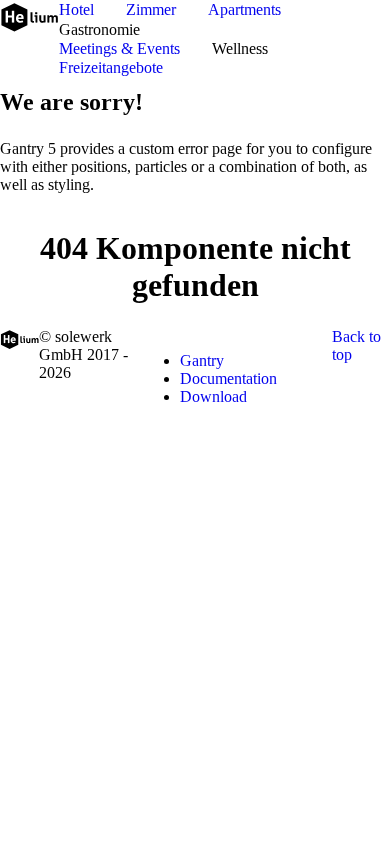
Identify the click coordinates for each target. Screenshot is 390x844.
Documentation (228, 378)
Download (213, 396)
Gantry (202, 360)
